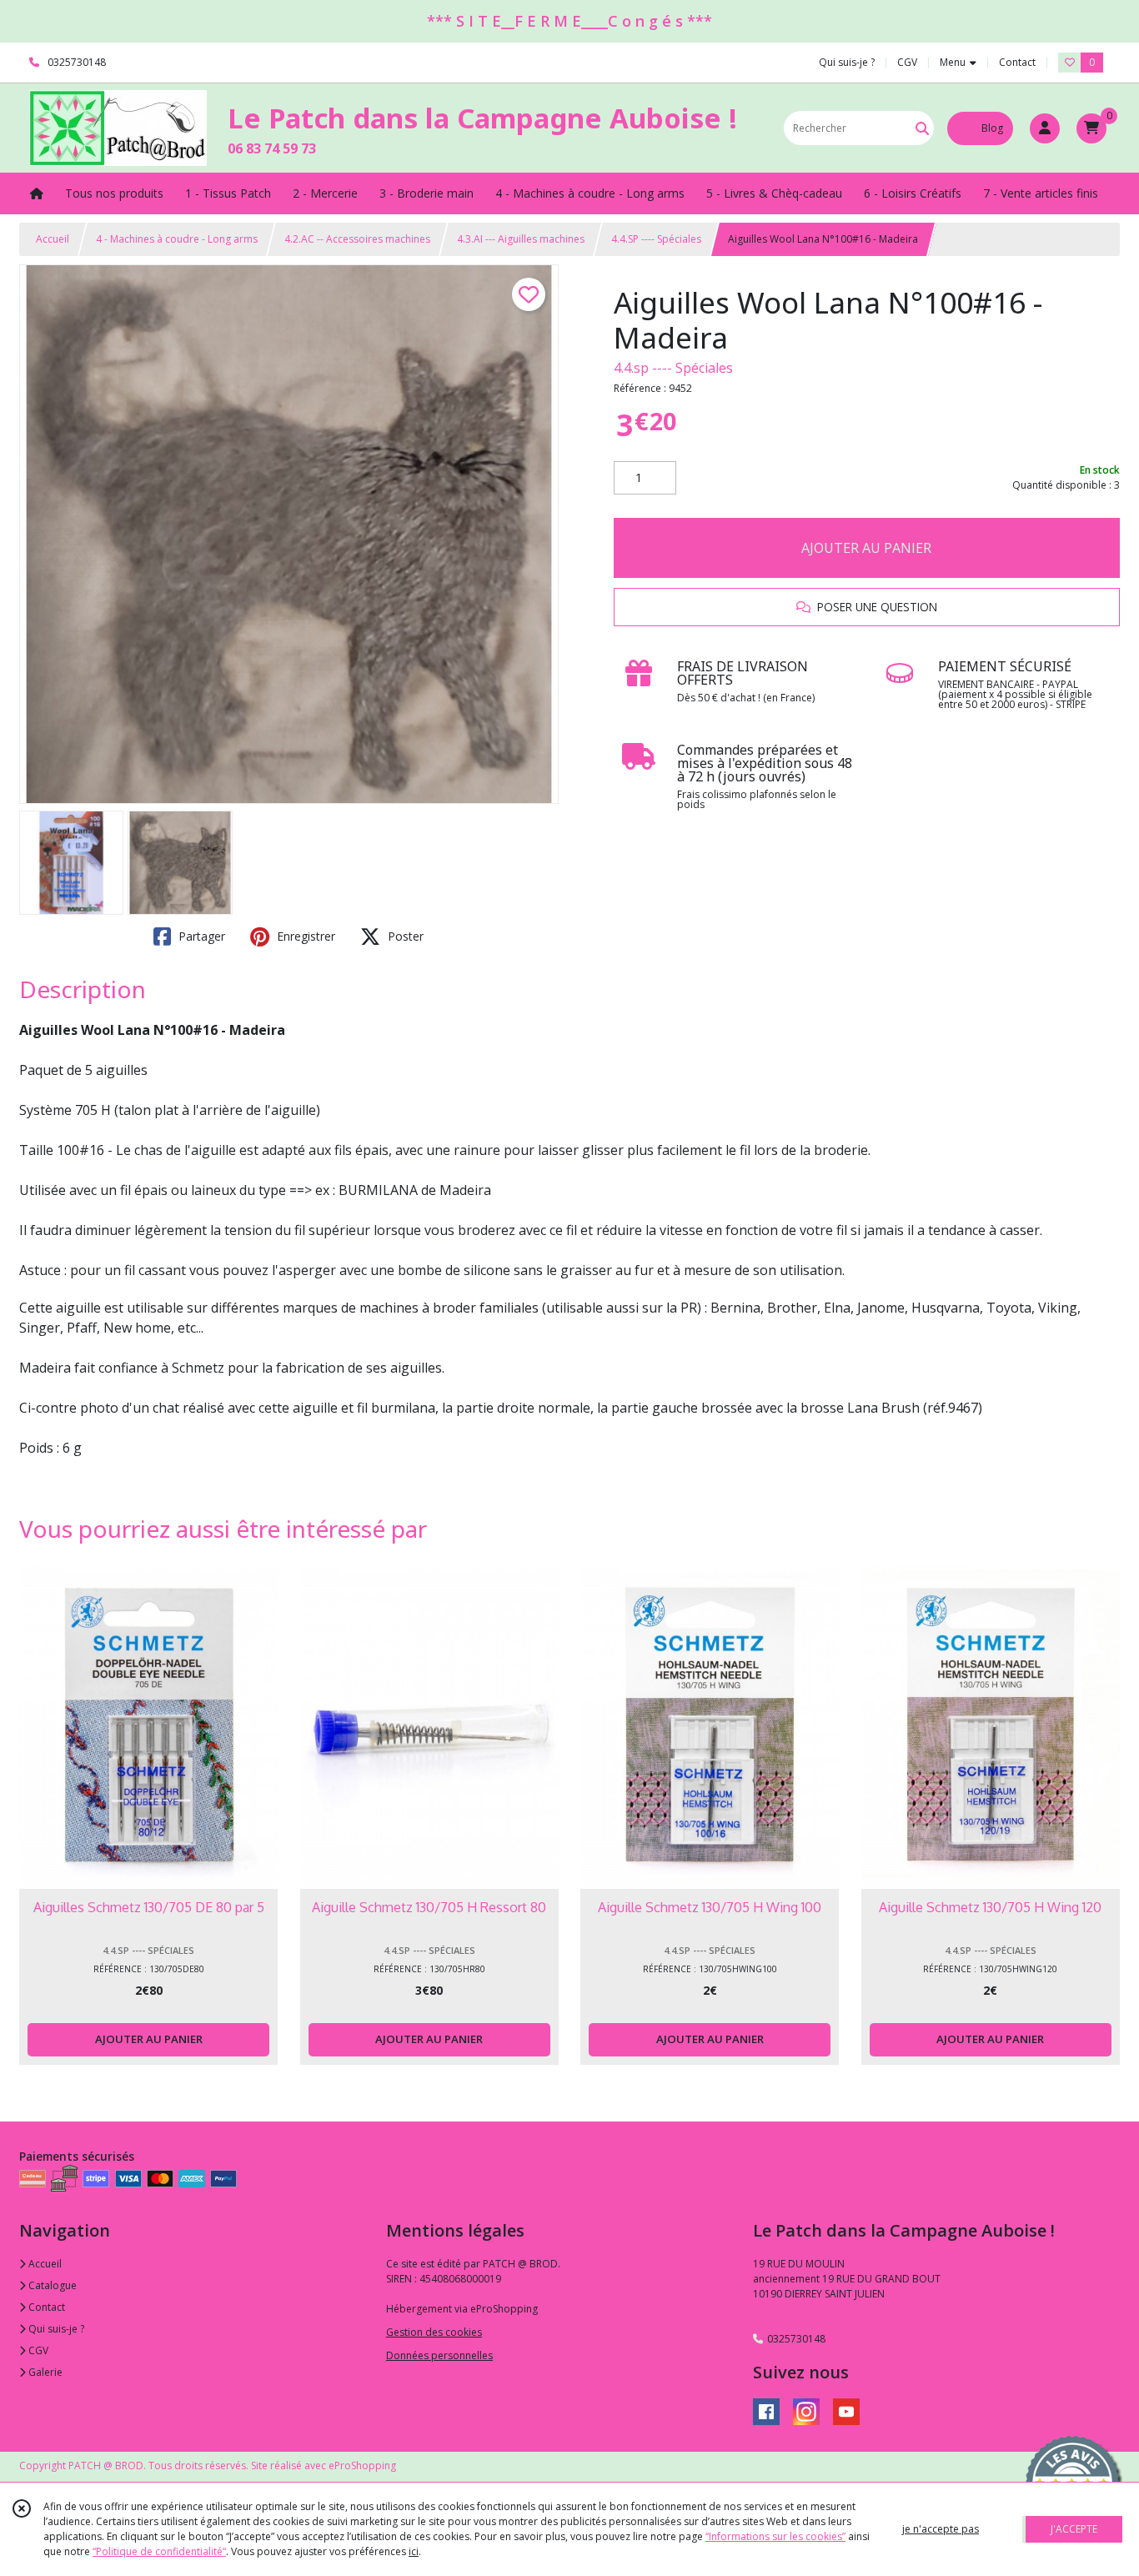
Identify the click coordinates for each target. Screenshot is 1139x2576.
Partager (200, 936)
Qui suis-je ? (55, 2329)
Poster (404, 936)
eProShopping (362, 2466)
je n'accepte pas (941, 2529)
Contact (1017, 62)
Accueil (53, 239)
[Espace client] (1045, 128)
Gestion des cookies (434, 2332)
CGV (37, 2350)
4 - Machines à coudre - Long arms (177, 239)
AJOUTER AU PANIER (866, 548)
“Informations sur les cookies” (775, 2536)
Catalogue (51, 2285)
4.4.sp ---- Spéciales (673, 368)
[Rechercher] (922, 128)
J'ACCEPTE (1074, 2529)
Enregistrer (304, 936)
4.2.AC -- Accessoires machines (357, 239)
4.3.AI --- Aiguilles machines (521, 239)
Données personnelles (439, 2355)
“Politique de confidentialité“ (159, 2551)
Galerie (44, 2372)
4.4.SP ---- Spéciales (656, 239)
